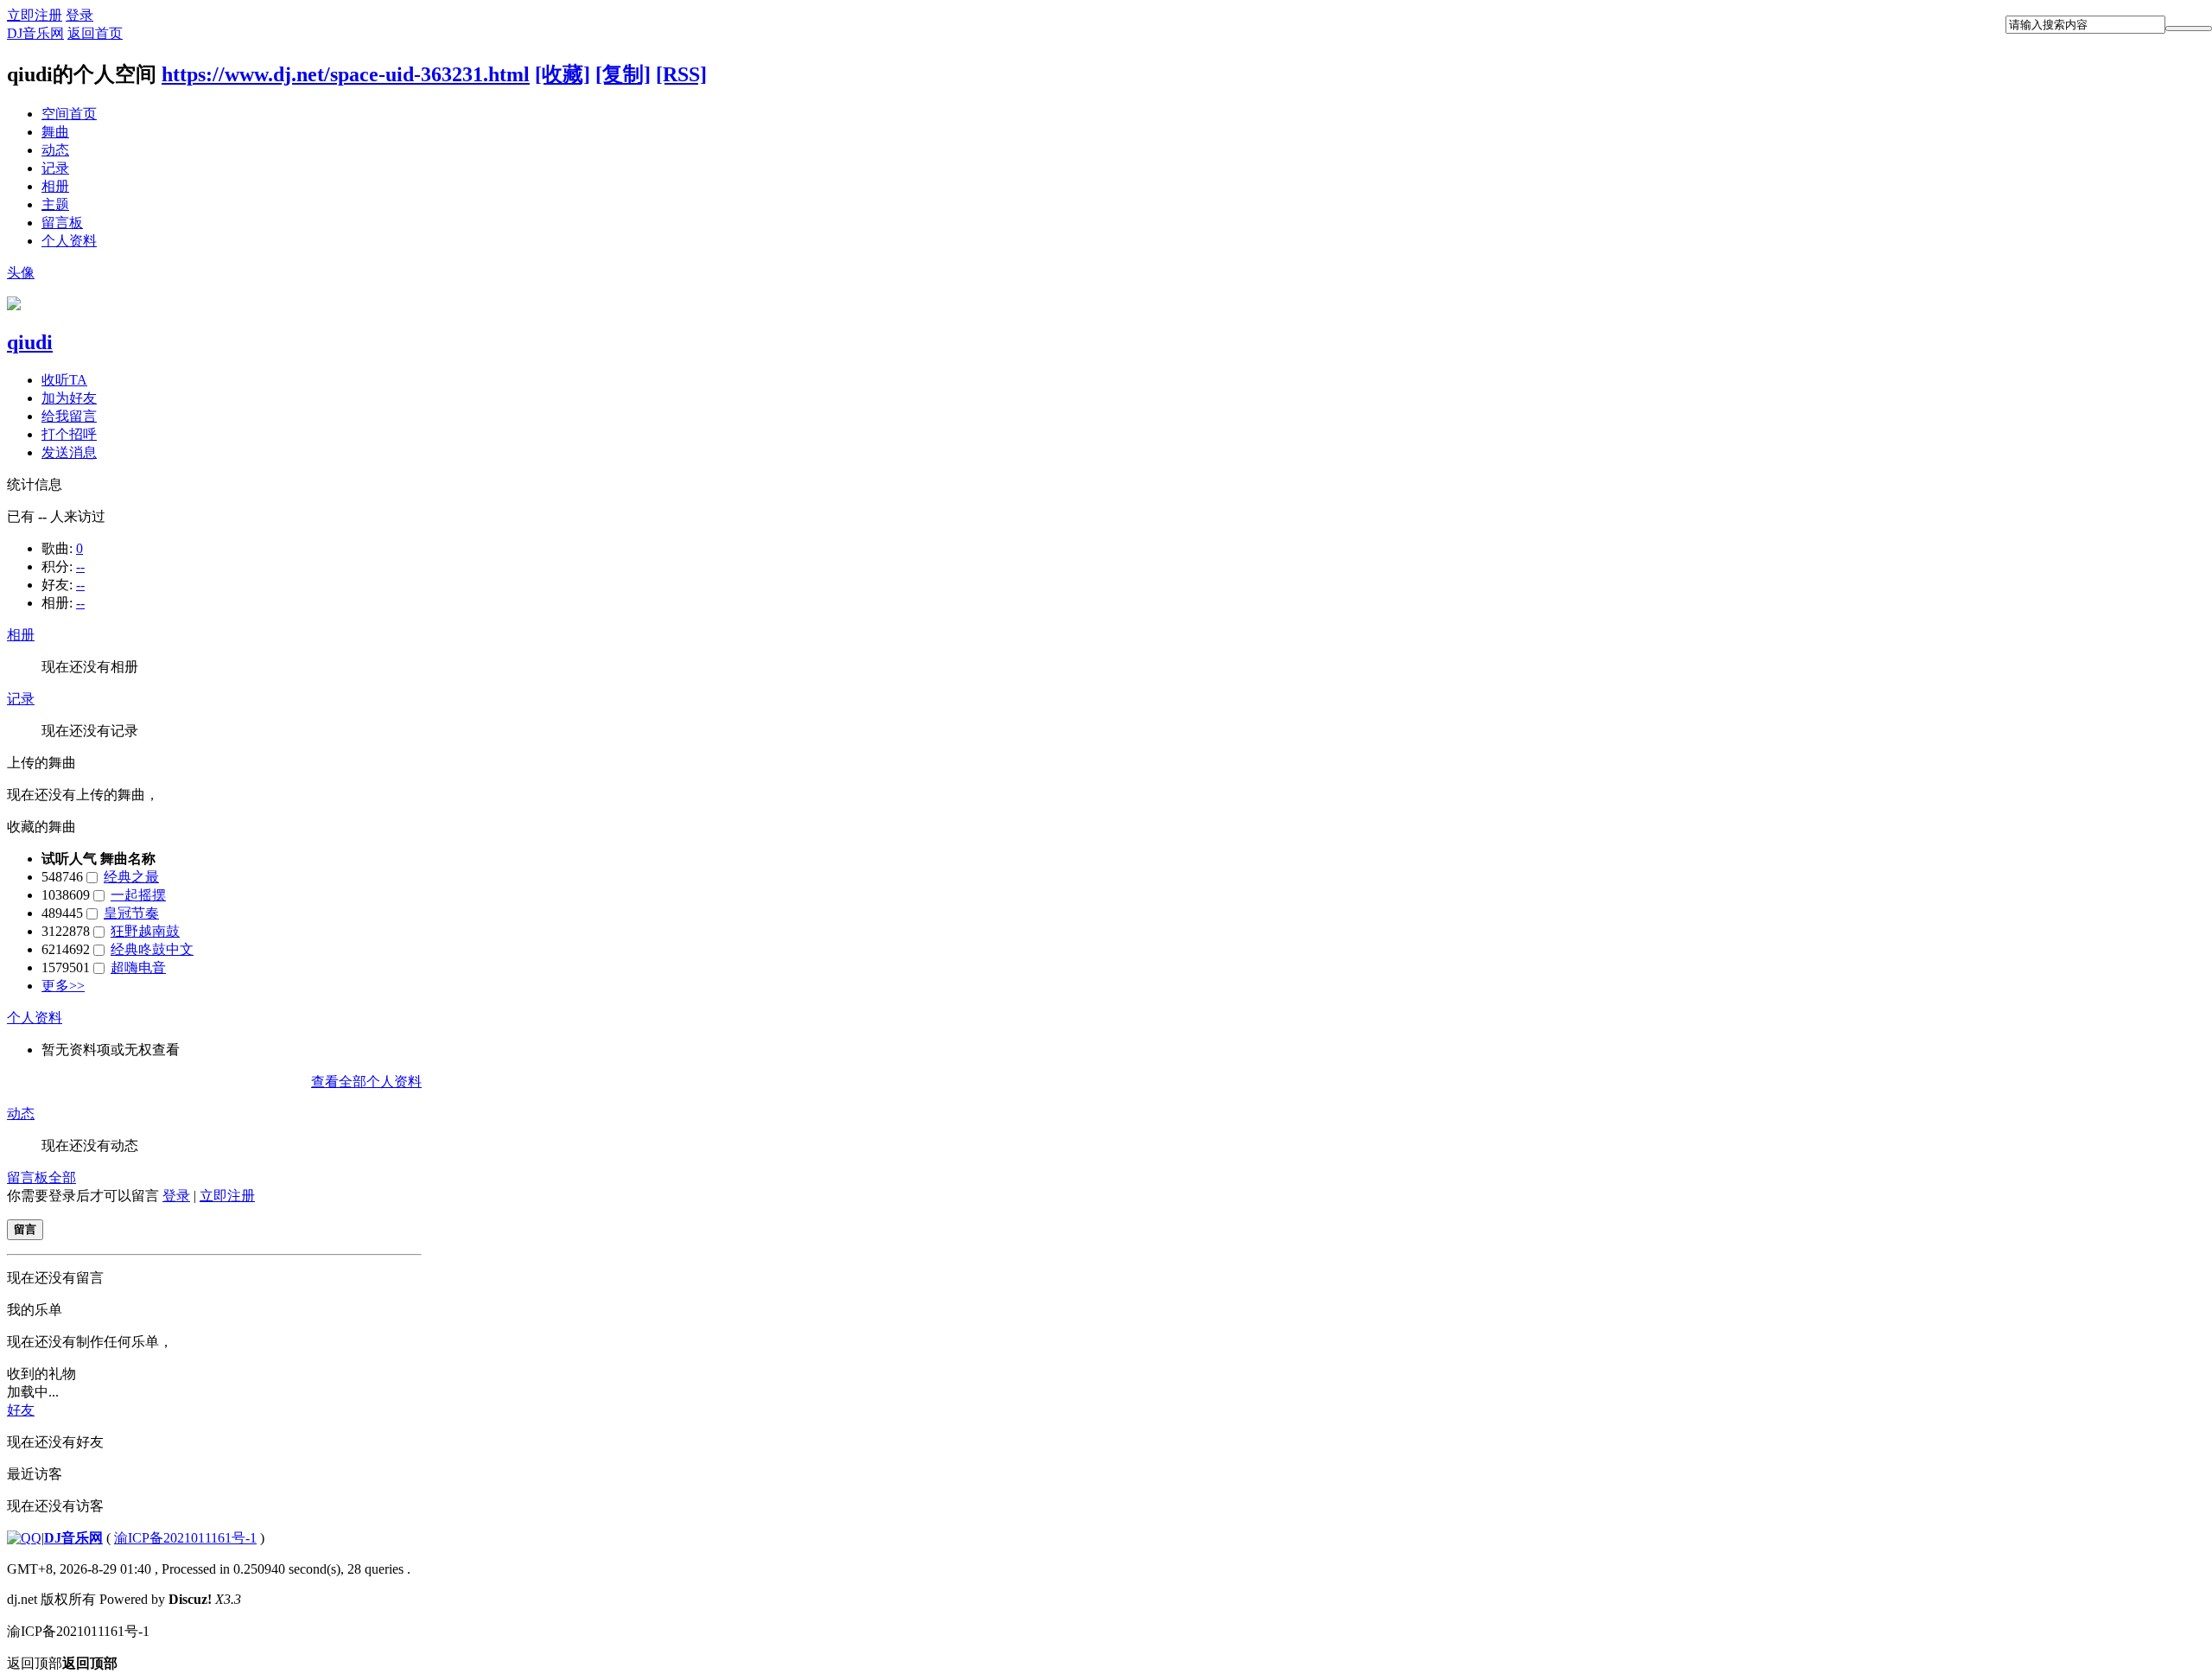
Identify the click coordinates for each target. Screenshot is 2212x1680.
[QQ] (24, 1538)
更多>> (63, 986)
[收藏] (563, 74)
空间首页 (69, 114)
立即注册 (35, 15)
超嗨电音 (138, 967)
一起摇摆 (138, 895)
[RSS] (681, 74)
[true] (2189, 29)
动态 (55, 150)
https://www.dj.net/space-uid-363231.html (346, 74)
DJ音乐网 (35, 33)
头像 (21, 273)
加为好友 (69, 398)
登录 (79, 15)
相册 (55, 186)
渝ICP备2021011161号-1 (185, 1538)
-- (80, 566)
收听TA (64, 380)
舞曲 (55, 132)
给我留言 (69, 416)
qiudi (30, 342)
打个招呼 (69, 434)
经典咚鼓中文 (152, 949)
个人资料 (69, 241)
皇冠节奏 (131, 913)
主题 (55, 204)
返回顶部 (62, 1663)
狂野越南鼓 (145, 931)
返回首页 (95, 33)
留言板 (62, 223)
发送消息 (69, 452)
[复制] (623, 74)
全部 (62, 1177)
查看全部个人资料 (366, 1082)
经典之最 (131, 877)
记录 (55, 168)
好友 (21, 1410)
